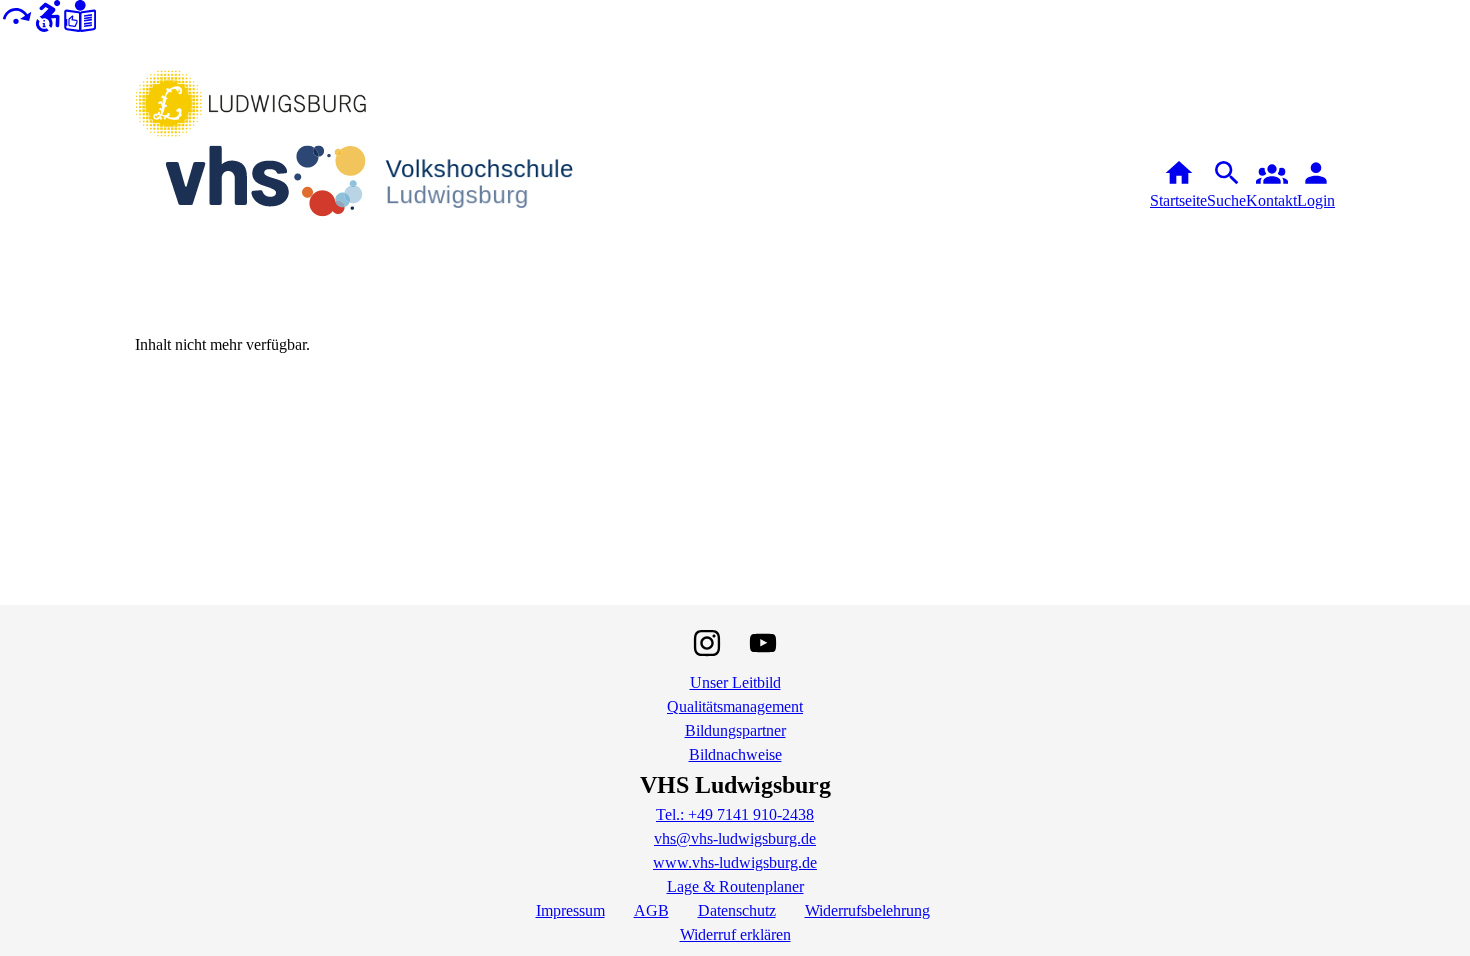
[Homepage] (385, 185)
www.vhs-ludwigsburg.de (735, 862)
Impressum (570, 910)
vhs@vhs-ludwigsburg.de (735, 838)
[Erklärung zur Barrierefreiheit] (48, 14)
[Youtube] (763, 643)
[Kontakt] (1271, 185)
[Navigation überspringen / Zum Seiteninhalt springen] (16, 14)
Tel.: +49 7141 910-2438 (735, 814)
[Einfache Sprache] (80, 14)
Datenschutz (737, 910)
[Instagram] (707, 643)
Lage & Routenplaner (735, 886)
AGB (651, 910)
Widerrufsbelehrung (867, 910)
